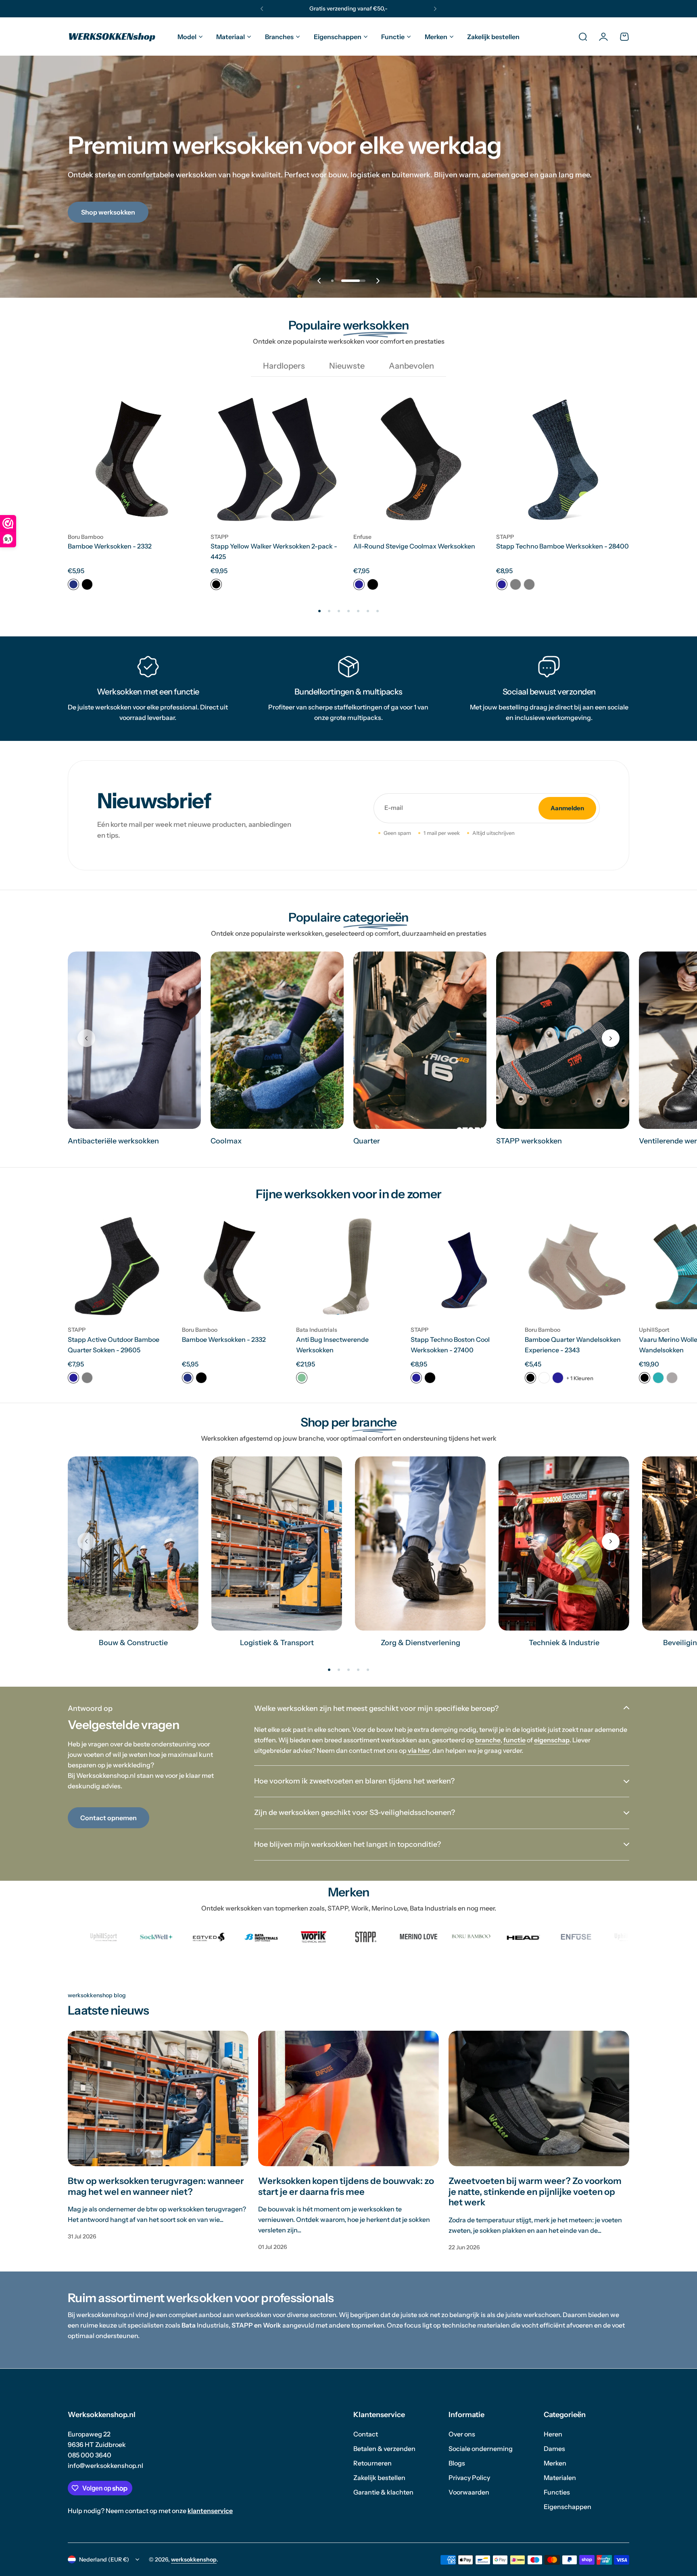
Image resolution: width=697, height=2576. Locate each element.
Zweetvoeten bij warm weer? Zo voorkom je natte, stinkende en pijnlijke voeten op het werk (535, 2192)
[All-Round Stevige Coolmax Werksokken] (420, 459)
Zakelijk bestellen (379, 2478)
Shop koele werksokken (116, 228)
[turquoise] (658, 1378)
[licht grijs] (672, 1378)
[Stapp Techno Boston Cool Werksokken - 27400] (463, 1267)
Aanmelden (567, 808)
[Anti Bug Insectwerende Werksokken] (348, 1267)
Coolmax (226, 1141)
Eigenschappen (338, 37)
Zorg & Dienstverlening (420, 1643)
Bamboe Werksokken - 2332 (110, 546)
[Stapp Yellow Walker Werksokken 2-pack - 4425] (277, 459)
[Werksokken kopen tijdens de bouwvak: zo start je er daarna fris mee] (348, 2098)
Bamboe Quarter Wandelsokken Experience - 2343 (573, 1345)
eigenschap (552, 1740)
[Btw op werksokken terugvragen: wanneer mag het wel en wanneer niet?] (158, 2098)
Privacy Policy (469, 2478)
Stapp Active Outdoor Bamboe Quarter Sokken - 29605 (114, 1345)
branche (488, 1740)
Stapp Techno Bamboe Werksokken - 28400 (562, 546)
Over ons (462, 2434)
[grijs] (87, 1378)
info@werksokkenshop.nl (105, 2465)
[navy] (73, 584)
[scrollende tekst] (77, 1937)
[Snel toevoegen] (186, 511)
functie (514, 1740)
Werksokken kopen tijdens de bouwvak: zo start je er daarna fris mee (346, 2186)
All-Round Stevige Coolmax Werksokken (414, 546)
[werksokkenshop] (112, 37)
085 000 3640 (90, 2455)
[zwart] (87, 584)
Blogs (457, 2463)
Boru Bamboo (86, 537)
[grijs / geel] (529, 584)
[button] (262, 9)
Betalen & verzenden (384, 2449)
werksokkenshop (194, 2559)
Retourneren (372, 2463)
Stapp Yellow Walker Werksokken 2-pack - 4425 (274, 551)
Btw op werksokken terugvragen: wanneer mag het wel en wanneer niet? (156, 2186)
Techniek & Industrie (564, 1643)
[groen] (302, 1378)
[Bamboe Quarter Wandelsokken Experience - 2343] (577, 1267)
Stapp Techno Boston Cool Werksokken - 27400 (450, 1345)
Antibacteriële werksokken (113, 1141)
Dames (554, 2449)
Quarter (367, 1141)
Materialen (560, 2478)
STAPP (219, 537)
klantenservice (210, 2511)
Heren (553, 2434)
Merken (436, 37)
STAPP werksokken (529, 1141)
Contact (366, 2434)
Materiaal (231, 37)
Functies (557, 2492)
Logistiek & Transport (277, 1643)
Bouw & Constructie (133, 1643)
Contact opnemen (109, 1818)
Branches (279, 37)
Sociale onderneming (481, 2449)
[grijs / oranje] (515, 584)
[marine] (359, 584)
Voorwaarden (469, 2492)
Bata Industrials (317, 1330)
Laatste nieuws (109, 2010)
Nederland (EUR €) (104, 2559)
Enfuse (362, 537)
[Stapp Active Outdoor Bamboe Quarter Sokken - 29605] (120, 1267)
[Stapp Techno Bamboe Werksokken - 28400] (563, 459)
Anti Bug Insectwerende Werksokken (332, 1345)
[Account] (603, 37)
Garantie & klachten (383, 2492)
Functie (393, 37)
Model (187, 37)
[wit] (544, 1378)
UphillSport (654, 1330)
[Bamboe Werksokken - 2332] (134, 459)
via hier (418, 1750)
